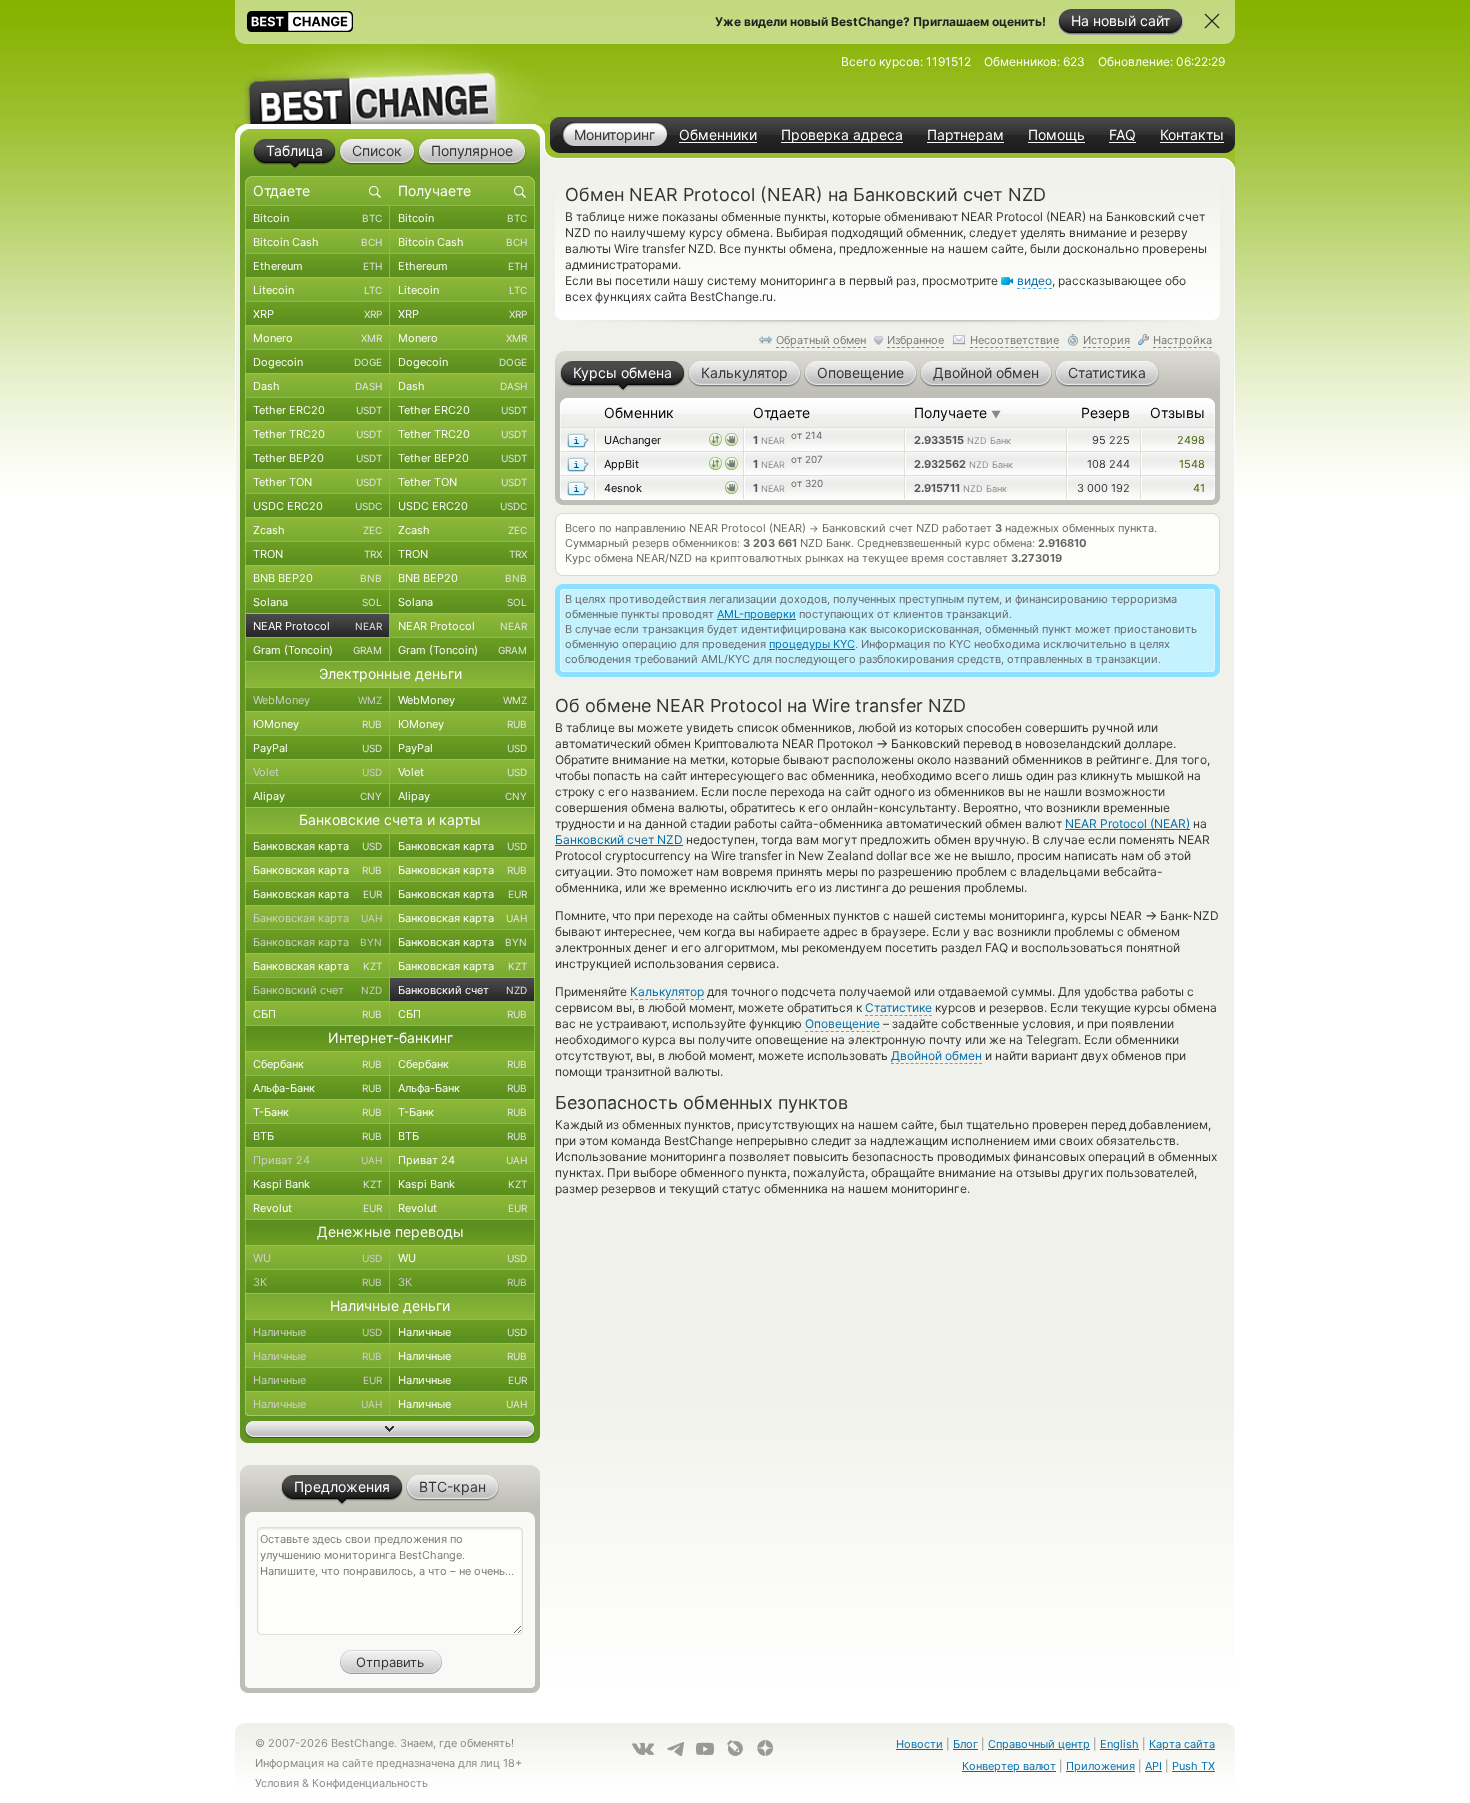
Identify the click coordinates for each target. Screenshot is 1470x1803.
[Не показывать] (1212, 21)
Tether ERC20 (317, 410)
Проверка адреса (842, 135)
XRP (317, 314)
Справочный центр (1039, 1744)
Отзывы (1177, 412)
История (1106, 340)
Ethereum (317, 266)
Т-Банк (317, 1112)
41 (1199, 488)
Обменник (639, 412)
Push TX (1193, 1766)
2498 (1191, 440)
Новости (919, 1744)
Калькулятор (667, 991)
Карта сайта (1182, 1744)
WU (317, 1258)
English (1119, 1744)
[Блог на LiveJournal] (735, 1748)
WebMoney (317, 700)
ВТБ (317, 1136)
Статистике (898, 1007)
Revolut (317, 1208)
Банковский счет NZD (619, 839)
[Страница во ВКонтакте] (643, 1749)
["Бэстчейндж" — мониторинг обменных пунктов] (390, 84)
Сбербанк (317, 1064)
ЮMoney (317, 724)
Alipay (317, 796)
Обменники (718, 135)
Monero (317, 338)
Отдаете (781, 412)
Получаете (957, 412)
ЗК (317, 1282)
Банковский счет (317, 990)
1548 (1192, 464)
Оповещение (842, 1023)
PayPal (317, 748)
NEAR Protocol (317, 626)
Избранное (915, 340)
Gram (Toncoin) (317, 650)
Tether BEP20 (317, 458)
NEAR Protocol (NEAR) (1127, 823)
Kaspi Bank (317, 1184)
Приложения (1100, 1766)
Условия (277, 1783)
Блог (965, 1744)
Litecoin (317, 290)
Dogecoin (317, 362)
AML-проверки (756, 614)
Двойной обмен (936, 1055)
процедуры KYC (812, 644)
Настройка (1182, 340)
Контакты (1192, 135)
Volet (317, 772)
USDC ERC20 (317, 506)
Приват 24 (317, 1160)
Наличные (317, 1332)
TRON (317, 554)
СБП (317, 1014)
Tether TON (317, 482)
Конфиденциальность (370, 1783)
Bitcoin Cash (317, 242)
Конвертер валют (1009, 1766)
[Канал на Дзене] (765, 1748)
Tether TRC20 (317, 434)
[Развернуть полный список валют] (390, 1429)
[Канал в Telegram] (675, 1749)
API (1153, 1766)
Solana (317, 602)
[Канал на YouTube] (705, 1749)
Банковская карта (317, 846)
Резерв (1105, 412)
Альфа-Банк (317, 1088)
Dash (317, 386)
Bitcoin (317, 218)
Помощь (1056, 135)
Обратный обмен (821, 340)
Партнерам (965, 135)
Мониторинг (614, 134)
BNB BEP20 (317, 578)
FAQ (1122, 135)
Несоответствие (1014, 340)
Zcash (317, 530)
